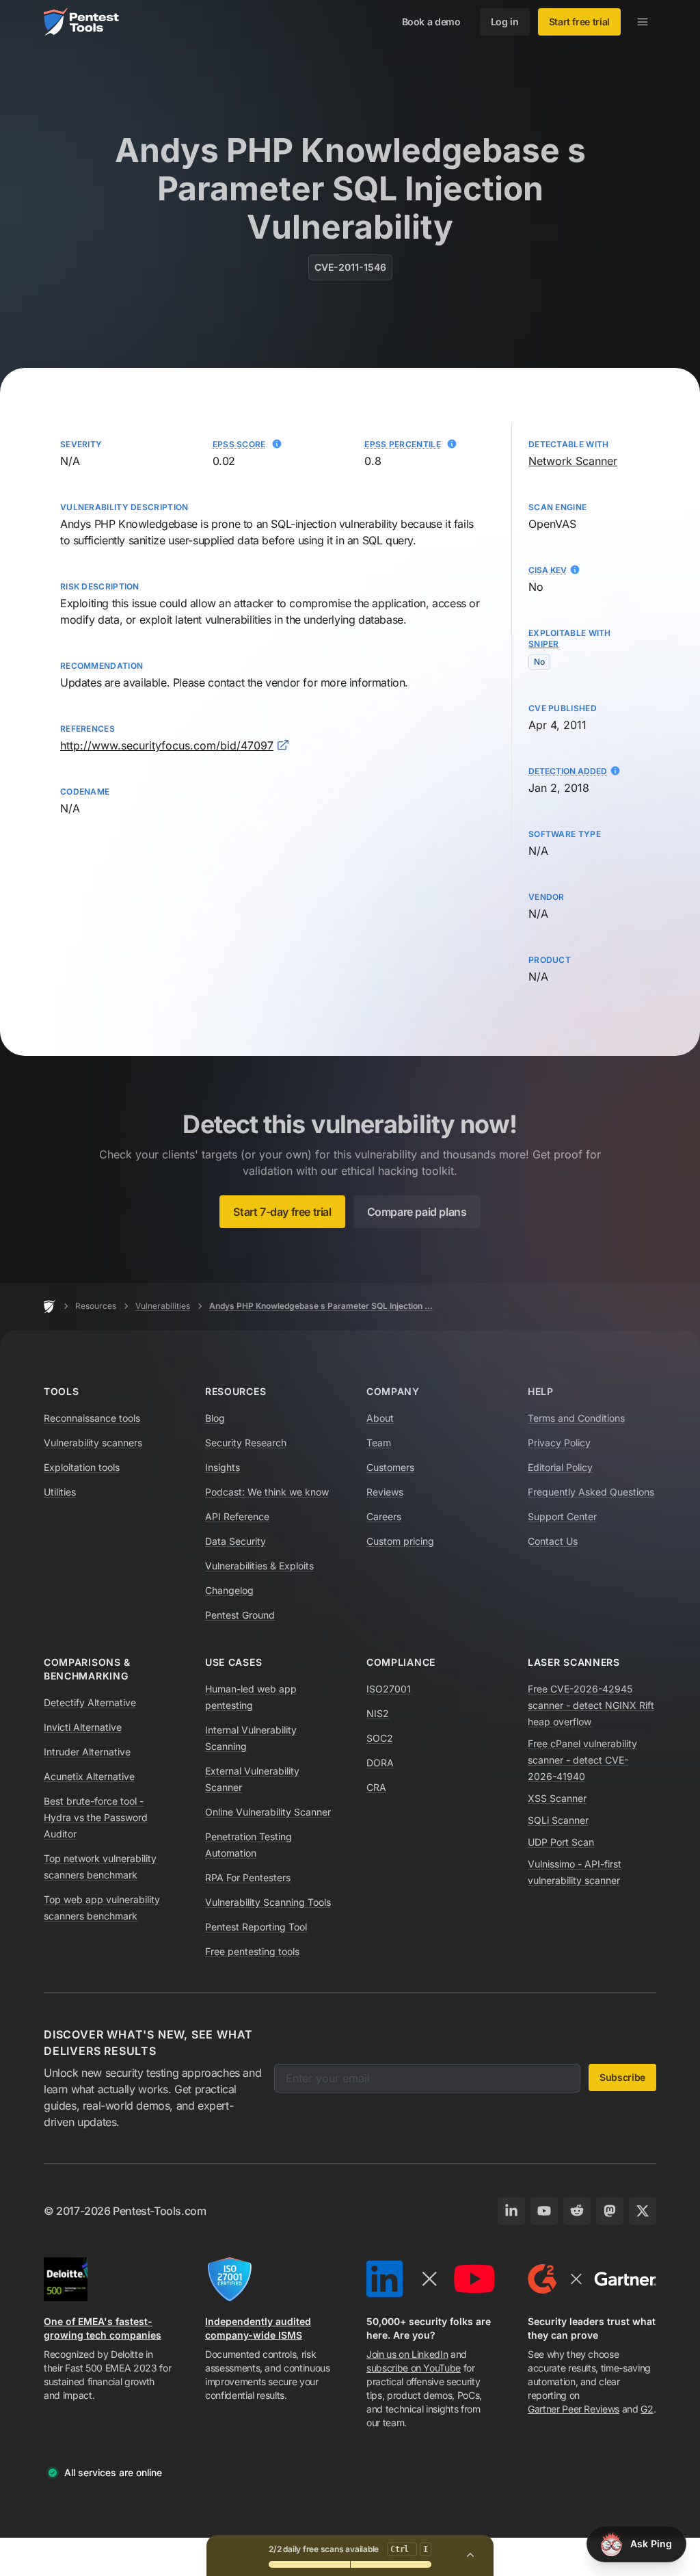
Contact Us (553, 1541)
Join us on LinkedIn (407, 2354)
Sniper (544, 644)
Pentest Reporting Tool (256, 1927)
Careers (384, 1516)
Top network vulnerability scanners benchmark (100, 1867)
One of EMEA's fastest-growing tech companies (103, 2328)
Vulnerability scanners (93, 1443)
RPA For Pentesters (248, 1877)
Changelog (229, 1590)
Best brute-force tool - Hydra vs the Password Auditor (96, 1817)
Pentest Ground (240, 1615)
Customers (390, 1467)
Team (379, 1443)
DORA (380, 1763)
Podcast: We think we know (267, 1492)
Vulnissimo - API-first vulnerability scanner (575, 1872)
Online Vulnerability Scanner (268, 1812)
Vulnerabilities (163, 1306)
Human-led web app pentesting (251, 1697)
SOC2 (380, 1738)
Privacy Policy (559, 1443)
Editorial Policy (560, 1467)
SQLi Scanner (558, 1820)
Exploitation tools (82, 1467)
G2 (647, 2409)
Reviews (385, 1492)
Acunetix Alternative (89, 1776)
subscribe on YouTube (414, 2368)
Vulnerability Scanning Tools (268, 1902)
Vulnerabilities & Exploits (259, 1566)
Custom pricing (400, 1541)
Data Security (235, 1541)
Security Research (246, 1443)
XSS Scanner (557, 1798)
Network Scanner (573, 461)
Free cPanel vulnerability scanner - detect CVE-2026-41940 (582, 1760)
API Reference (237, 1516)
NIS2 (378, 1713)
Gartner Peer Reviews (574, 2409)
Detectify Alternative (90, 1702)
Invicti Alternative (83, 1727)
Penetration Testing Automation (248, 1845)
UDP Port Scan (561, 1842)
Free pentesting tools (252, 1951)
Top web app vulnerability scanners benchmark (102, 1908)
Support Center (562, 1516)
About (380, 1418)
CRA (376, 1787)
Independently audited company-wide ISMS (258, 2328)
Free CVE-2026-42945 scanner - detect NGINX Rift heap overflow (591, 1705)
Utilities (60, 1492)
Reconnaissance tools (92, 1418)
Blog (215, 1418)
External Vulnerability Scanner (252, 1779)
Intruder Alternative (87, 1752)
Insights (223, 1467)
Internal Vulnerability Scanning (251, 1738)
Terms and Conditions (576, 1418)
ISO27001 (389, 1689)
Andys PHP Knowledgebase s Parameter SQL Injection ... (321, 1306)
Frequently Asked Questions (591, 1492)
